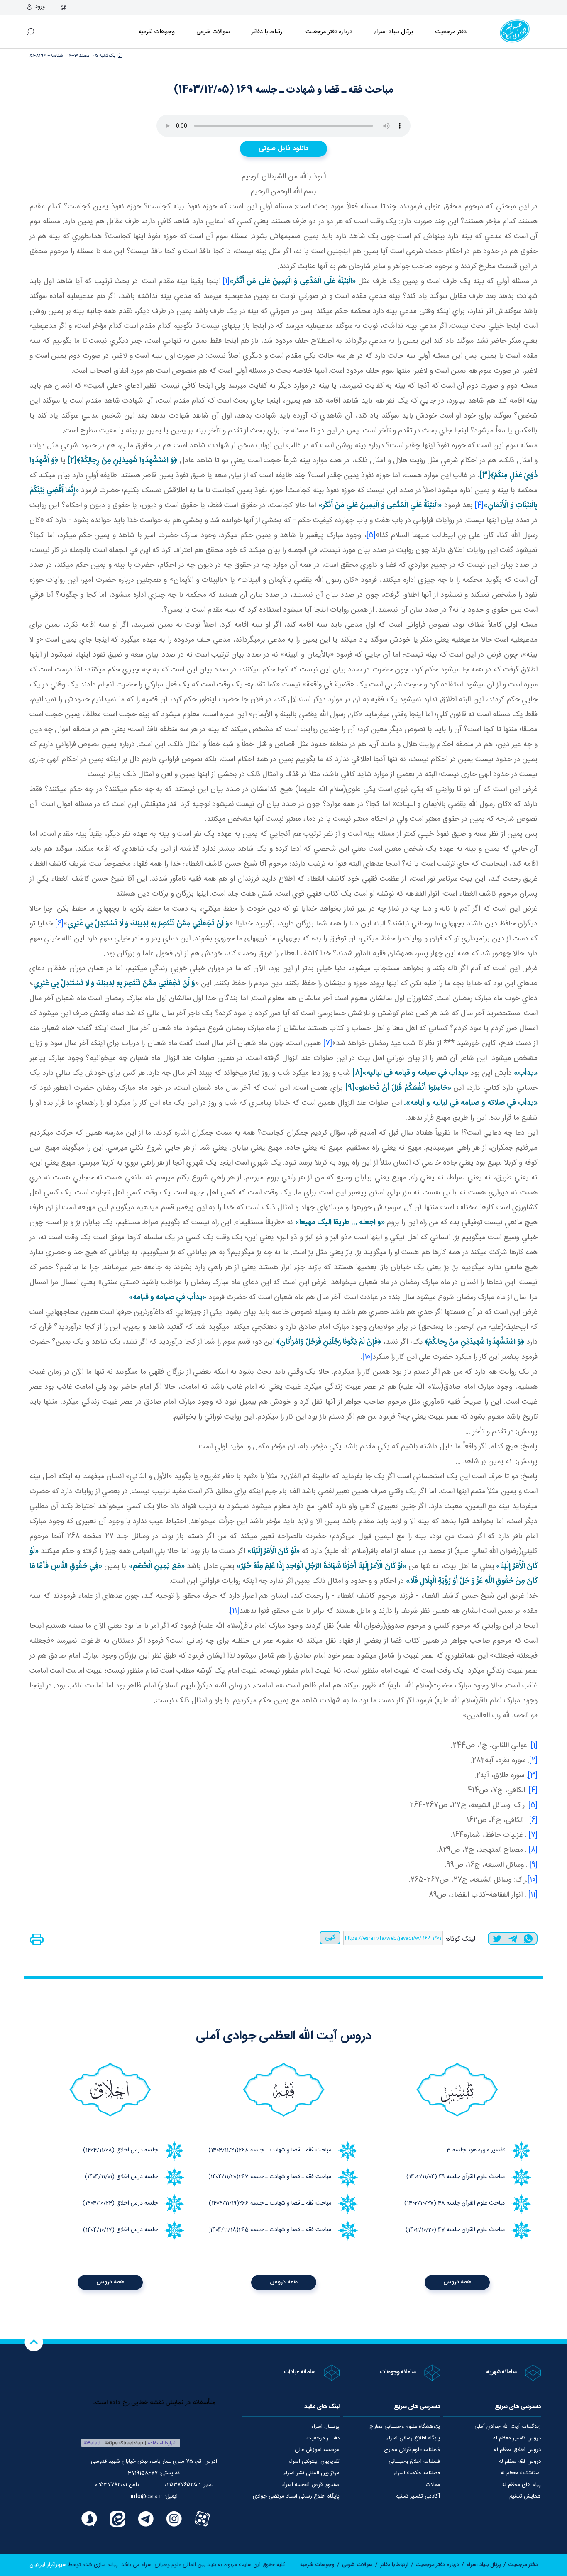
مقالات (433, 2485)
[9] (534, 1865)
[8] (533, 1850)
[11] (235, 1611)
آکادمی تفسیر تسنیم (418, 2496)
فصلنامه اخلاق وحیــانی (414, 2461)
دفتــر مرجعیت (323, 2438)
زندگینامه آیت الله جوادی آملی (508, 2427)
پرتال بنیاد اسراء (484, 2565)
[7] (328, 1043)
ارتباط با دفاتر (268, 32)
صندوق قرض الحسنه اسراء (311, 2485)
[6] (59, 924)
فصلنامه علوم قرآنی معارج (412, 2450)
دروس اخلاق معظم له (517, 2450)
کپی (330, 1937)
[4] (479, 505)
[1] (226, 281)
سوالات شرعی (213, 32)
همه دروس (457, 2282)
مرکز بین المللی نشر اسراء (312, 2473)
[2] (533, 1760)
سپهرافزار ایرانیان (48, 2565)
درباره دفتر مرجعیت (329, 32)
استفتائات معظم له (521, 2473)
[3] (533, 1775)
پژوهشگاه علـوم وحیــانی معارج (405, 2427)
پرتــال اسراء (325, 2427)
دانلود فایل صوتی (283, 149)
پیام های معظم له (522, 2485)
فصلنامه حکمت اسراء (417, 2473)
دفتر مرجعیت (451, 32)
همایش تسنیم (525, 2496)
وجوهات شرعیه (157, 32)
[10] (367, 1357)
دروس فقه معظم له (520, 2461)
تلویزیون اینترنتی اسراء (314, 2461)
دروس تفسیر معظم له (517, 2438)
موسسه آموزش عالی (317, 2450)
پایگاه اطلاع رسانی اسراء (413, 2438)
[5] (371, 535)
